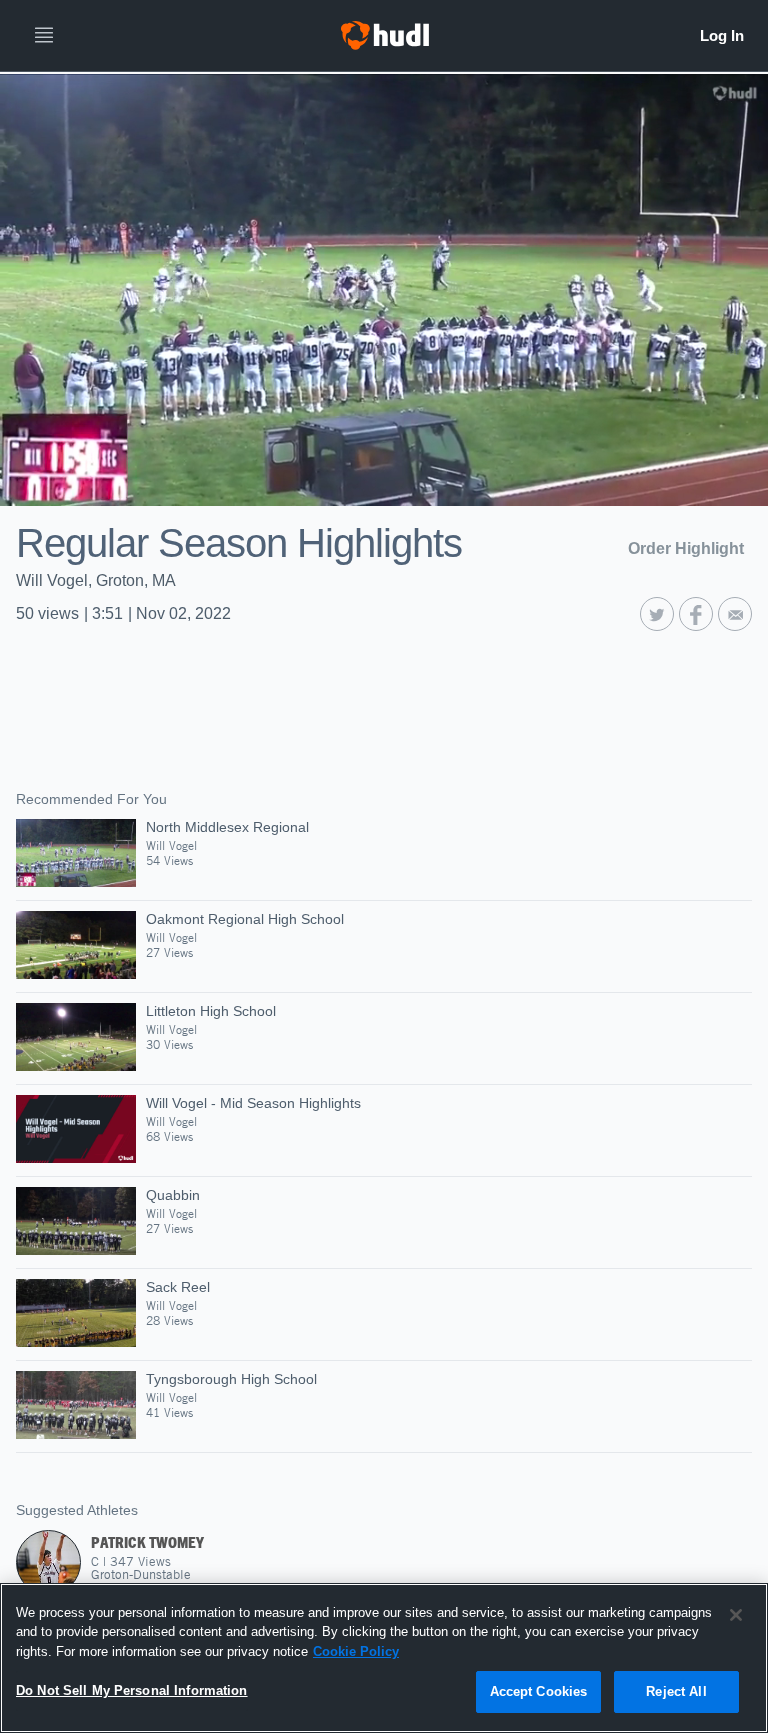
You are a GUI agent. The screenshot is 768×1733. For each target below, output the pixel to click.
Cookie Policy (356, 1651)
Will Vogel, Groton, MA (96, 580)
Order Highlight (686, 548)
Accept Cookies (539, 1691)
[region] (384, 1658)
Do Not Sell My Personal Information (132, 1690)
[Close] (736, 1615)
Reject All (676, 1691)
